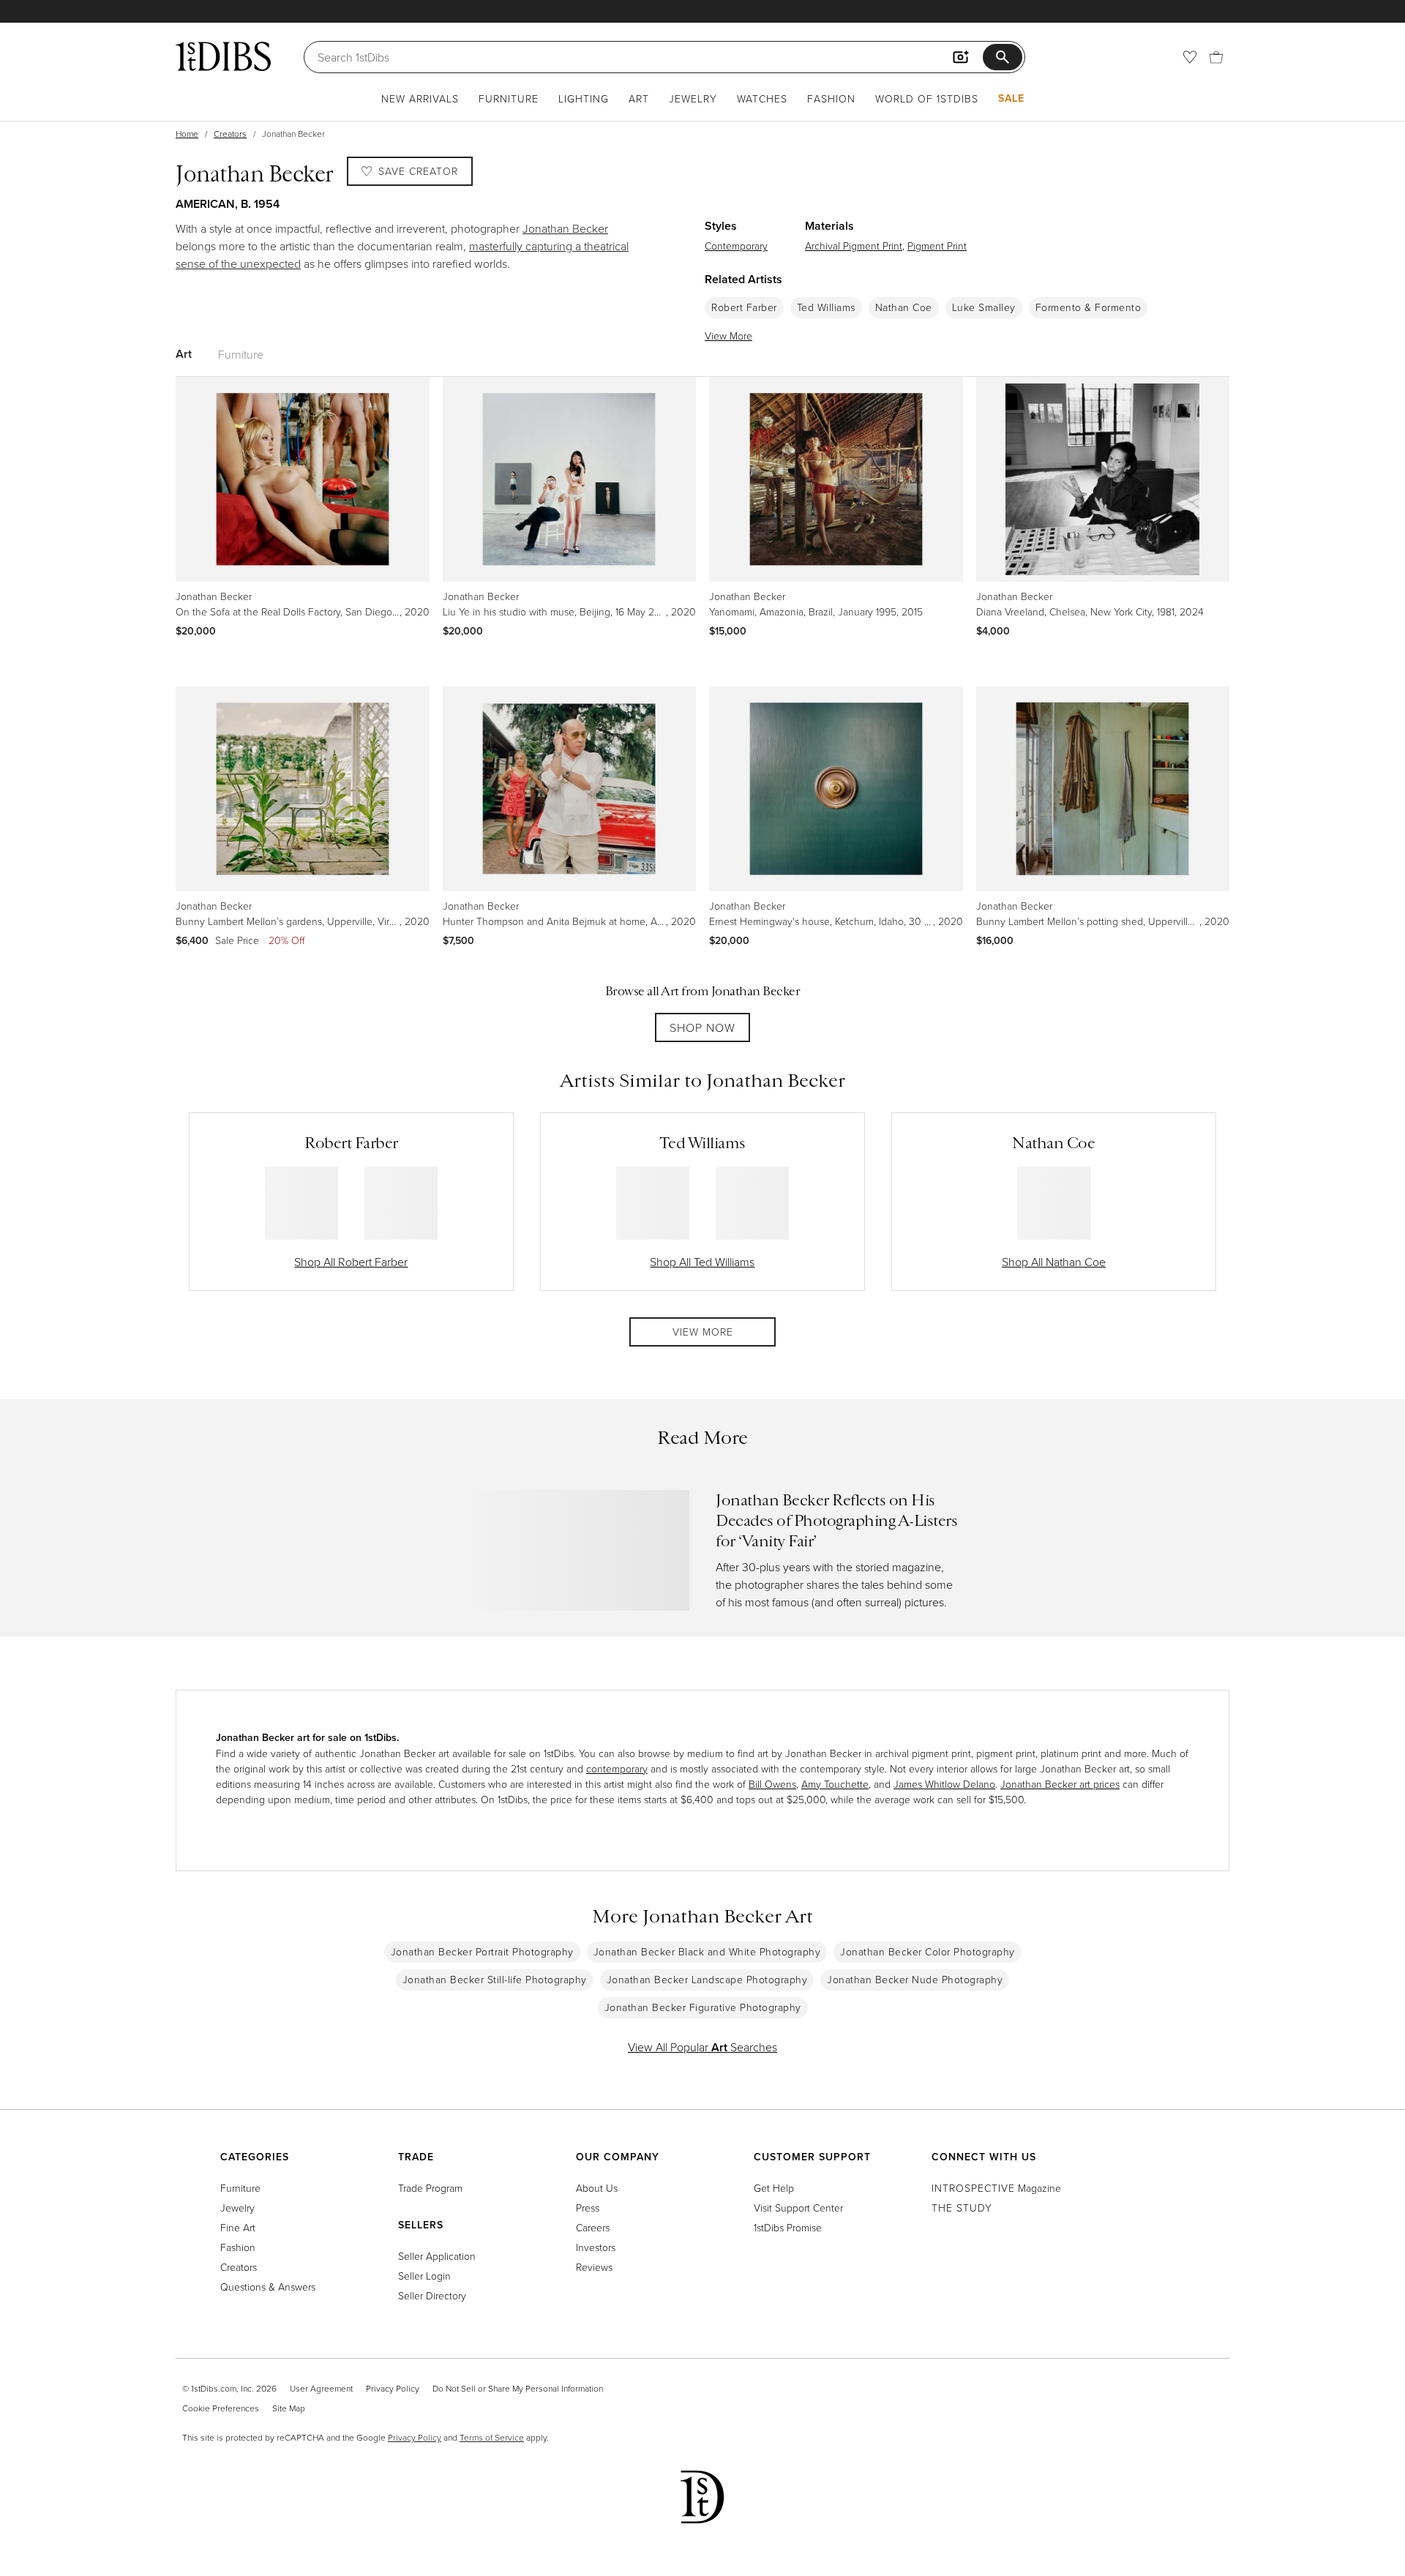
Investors (596, 2247)
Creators (230, 134)
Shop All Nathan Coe (1054, 1262)
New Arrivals (420, 98)
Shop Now (702, 1027)
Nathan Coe (904, 307)
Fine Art (238, 2227)
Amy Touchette (835, 1784)
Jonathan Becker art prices (1060, 1784)
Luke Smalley (984, 307)
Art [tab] (184, 354)
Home (187, 134)
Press (588, 2208)
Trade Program (430, 2188)
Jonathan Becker (565, 228)
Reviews (594, 2267)
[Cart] (1216, 57)
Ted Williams (826, 307)
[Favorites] (1190, 57)
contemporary (617, 1768)
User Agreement (321, 2388)
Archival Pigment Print (854, 246)
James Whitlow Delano (944, 1784)
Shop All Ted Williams (702, 1262)
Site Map (289, 2408)
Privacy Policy (393, 2388)
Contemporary (736, 246)
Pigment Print (937, 246)
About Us (597, 2188)
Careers (593, 2227)
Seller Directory (432, 2295)
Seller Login (424, 2276)
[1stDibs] (223, 56)
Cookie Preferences (221, 2408)
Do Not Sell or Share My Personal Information (518, 2388)
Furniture (509, 98)
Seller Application (437, 2256)
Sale (1011, 98)
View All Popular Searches (702, 2047)
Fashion (831, 98)
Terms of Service (492, 2437)
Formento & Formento (1089, 307)
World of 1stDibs (927, 98)
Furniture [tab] (241, 354)
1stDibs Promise (788, 2227)
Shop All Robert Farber (351, 1262)
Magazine (996, 2188)
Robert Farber (744, 307)
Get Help (774, 2188)
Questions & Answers (268, 2287)
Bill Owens (772, 1784)
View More (728, 336)
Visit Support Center (798, 2208)
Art (639, 98)
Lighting (584, 98)
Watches (762, 98)
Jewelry (693, 98)
